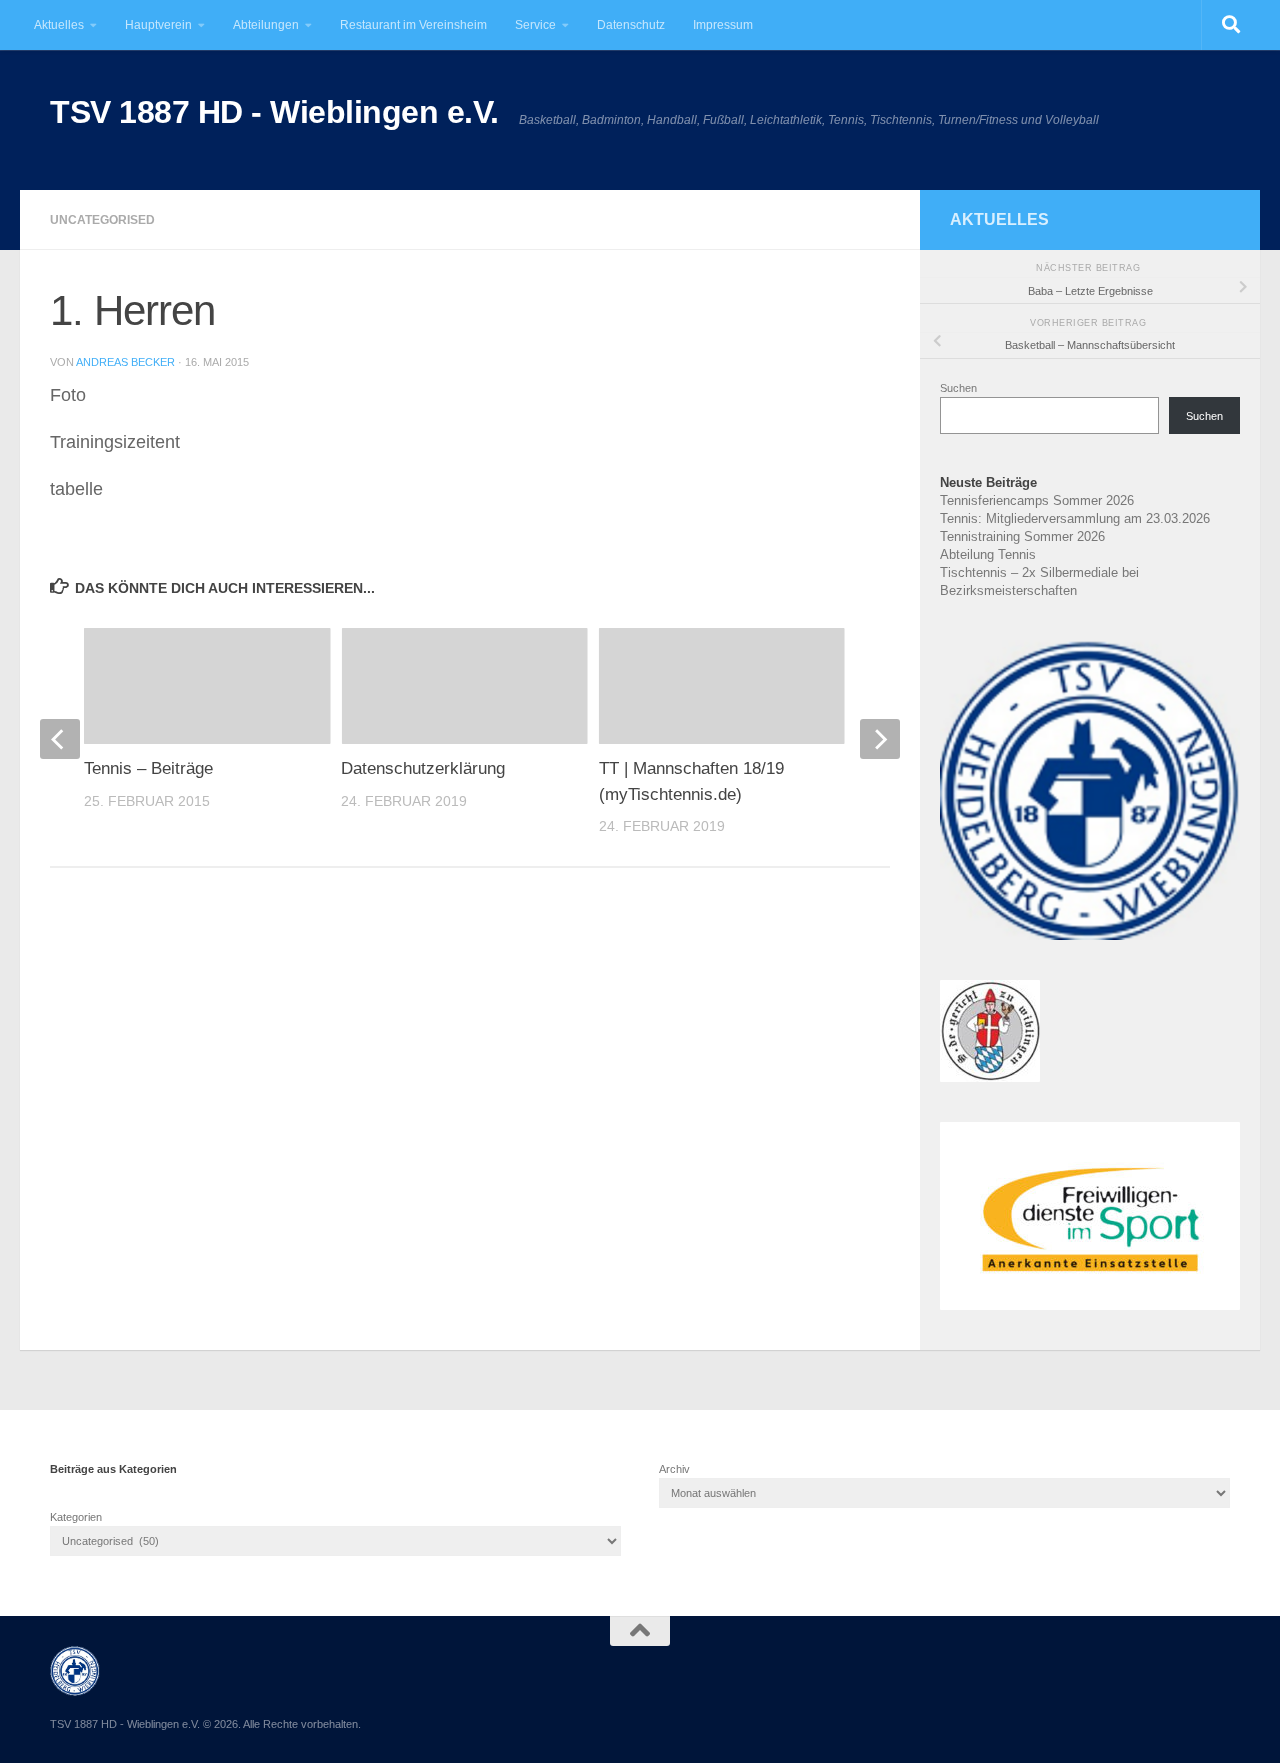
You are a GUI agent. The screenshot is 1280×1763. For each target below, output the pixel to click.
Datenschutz (631, 25)
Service (535, 25)
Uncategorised (102, 220)
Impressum (723, 25)
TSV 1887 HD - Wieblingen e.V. (274, 112)
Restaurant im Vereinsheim (413, 25)
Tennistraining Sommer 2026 (1022, 536)
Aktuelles (59, 25)
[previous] (60, 739)
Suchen (958, 388)
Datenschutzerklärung (423, 768)
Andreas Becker (125, 362)
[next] (880, 739)
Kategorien (76, 1517)
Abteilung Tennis (988, 554)
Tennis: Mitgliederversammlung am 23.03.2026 (1075, 518)
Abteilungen (266, 25)
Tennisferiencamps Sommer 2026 (1037, 500)
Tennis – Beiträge (148, 768)
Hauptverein (158, 25)
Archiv (674, 1469)
